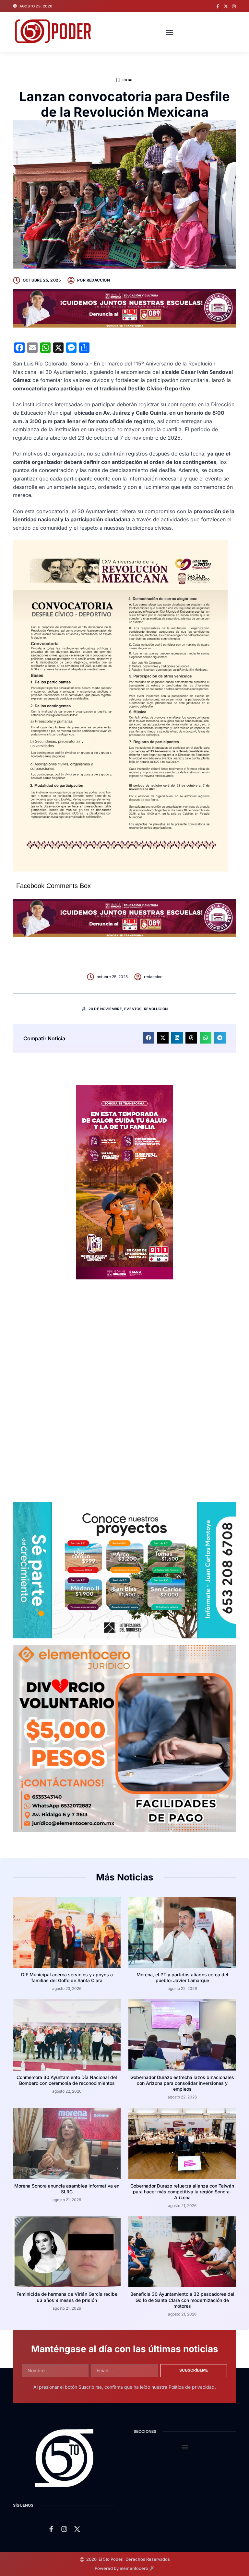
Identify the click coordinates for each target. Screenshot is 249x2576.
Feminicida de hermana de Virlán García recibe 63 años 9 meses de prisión (67, 2297)
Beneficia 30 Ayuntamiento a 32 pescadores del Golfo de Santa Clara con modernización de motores (182, 2300)
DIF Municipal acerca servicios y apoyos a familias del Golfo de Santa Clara (67, 1977)
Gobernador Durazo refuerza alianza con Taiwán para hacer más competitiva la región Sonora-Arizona (182, 2192)
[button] (170, 32)
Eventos (133, 1009)
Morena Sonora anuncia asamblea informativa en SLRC (67, 2189)
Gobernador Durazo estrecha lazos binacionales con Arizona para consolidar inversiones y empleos (182, 2083)
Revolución (156, 1009)
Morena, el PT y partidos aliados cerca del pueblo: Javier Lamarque (182, 1977)
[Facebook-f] (218, 6)
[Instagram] (234, 6)
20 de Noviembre (105, 1009)
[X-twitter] (226, 6)
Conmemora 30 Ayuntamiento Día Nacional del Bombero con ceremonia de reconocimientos (67, 2080)
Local (128, 80)
